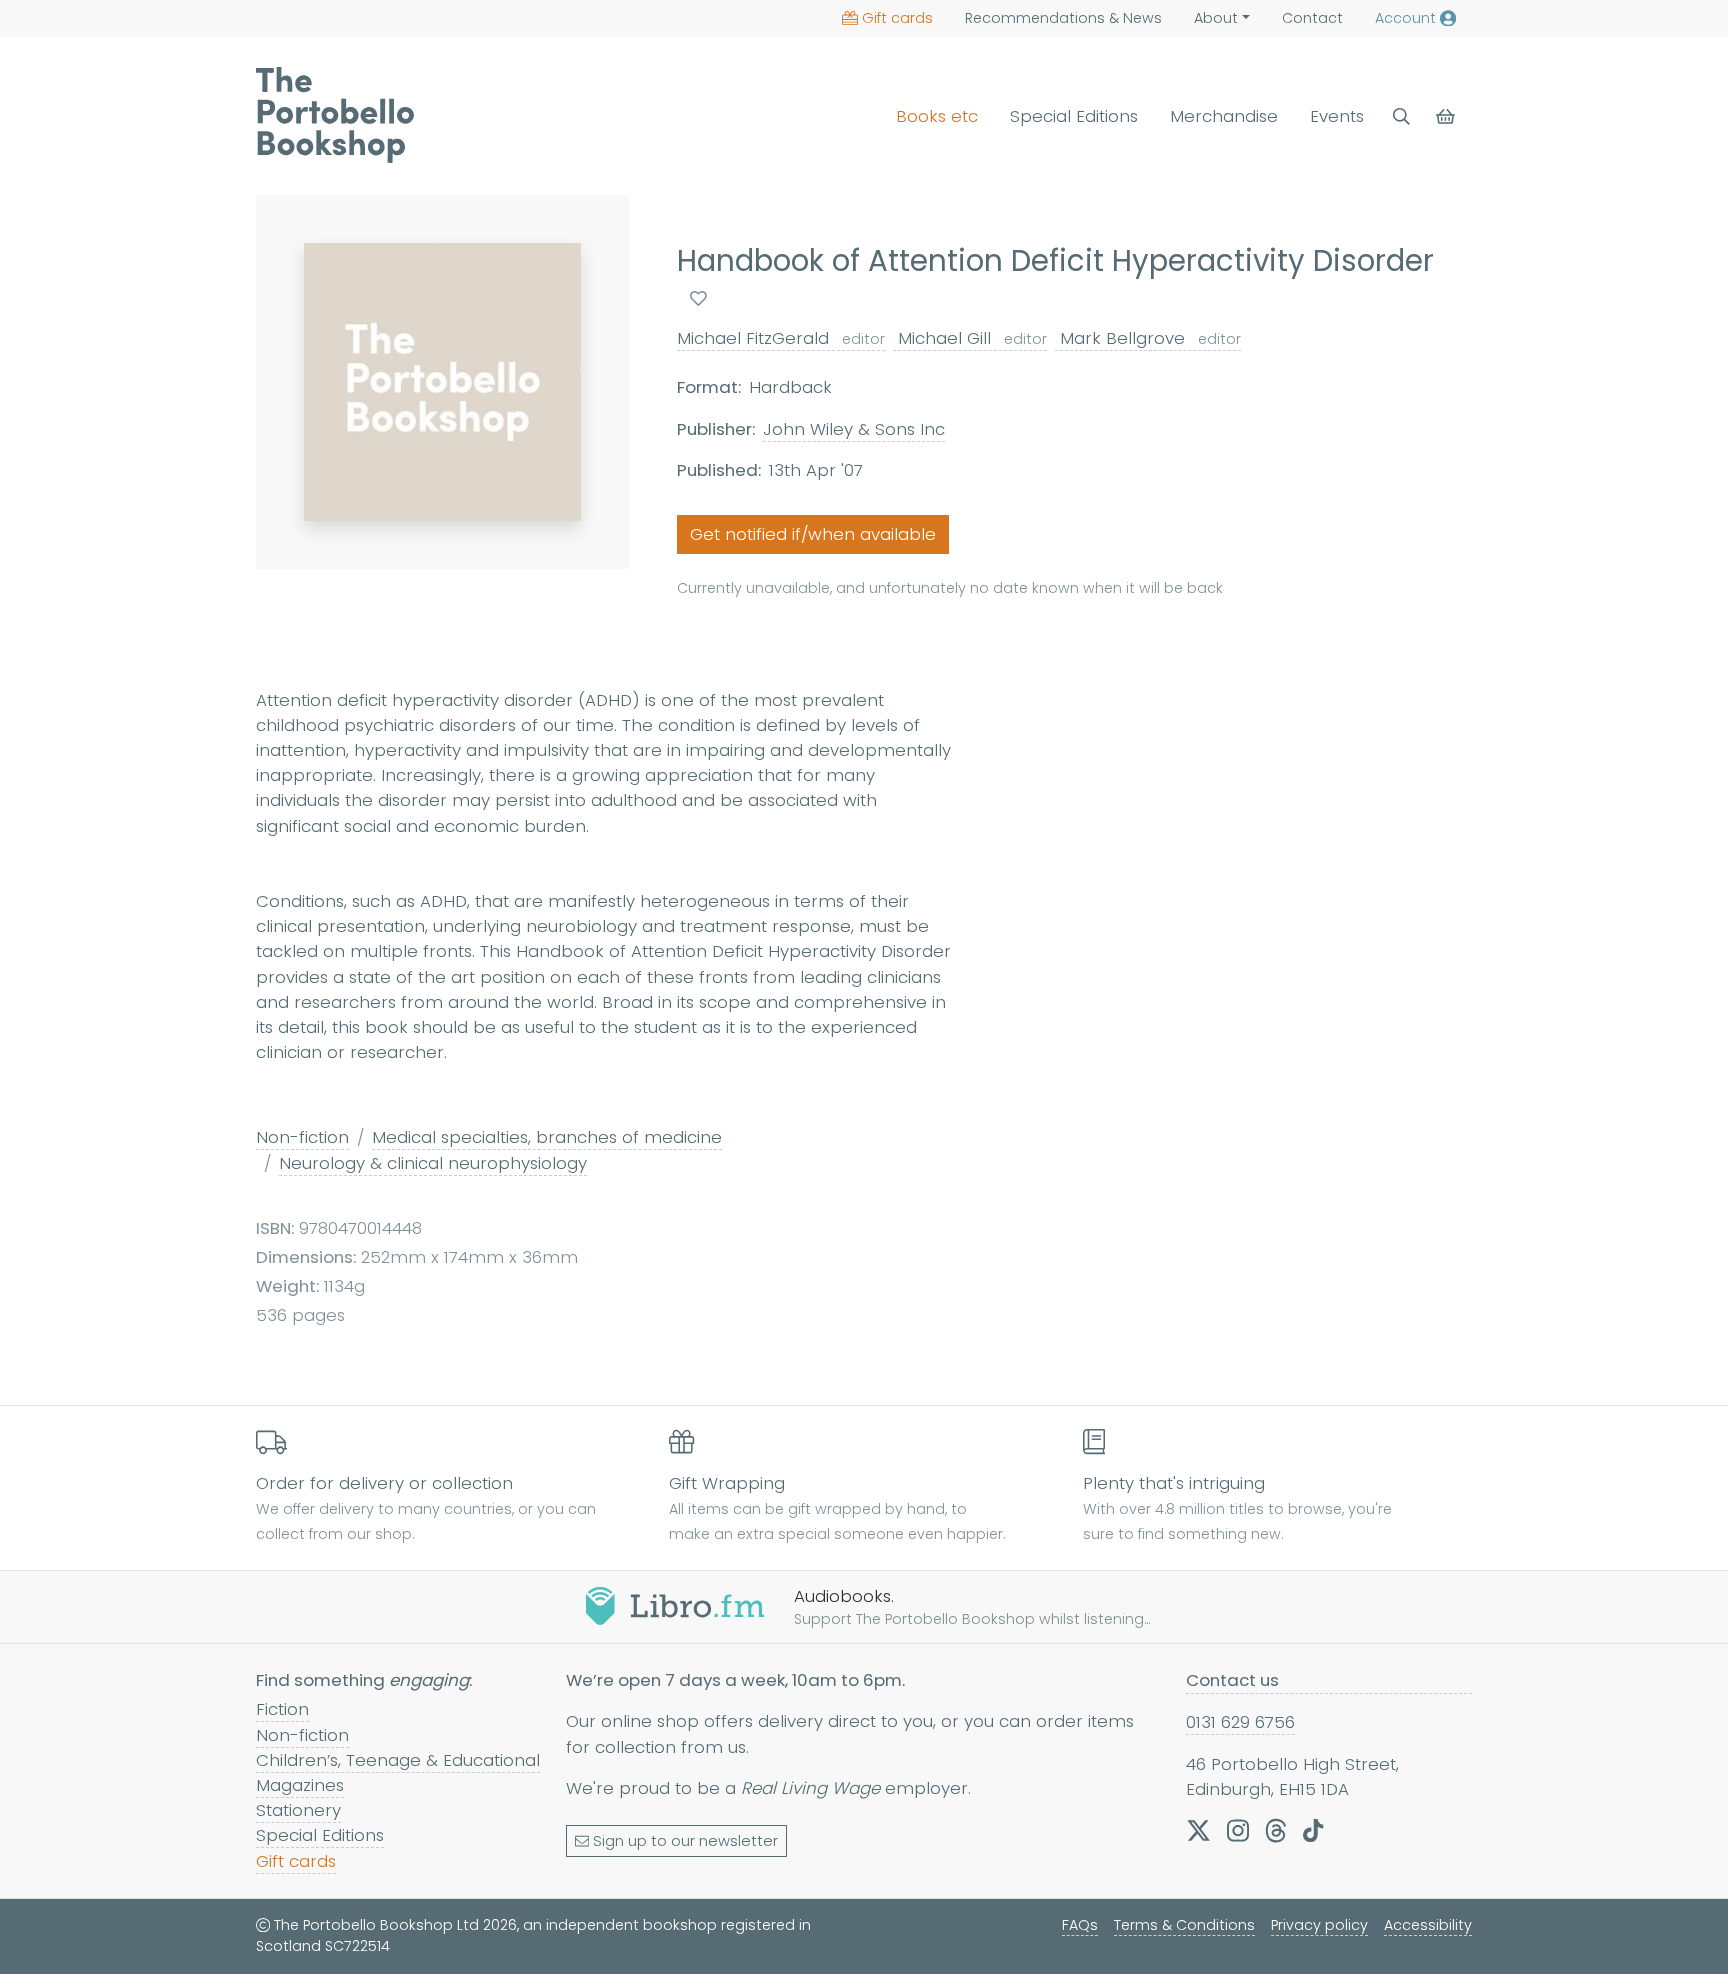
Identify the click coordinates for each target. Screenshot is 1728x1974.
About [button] (1216, 18)
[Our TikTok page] (1313, 1830)
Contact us (1232, 1680)
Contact (1312, 18)
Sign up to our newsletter (685, 1841)
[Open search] (1401, 116)
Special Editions (1074, 116)
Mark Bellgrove (1148, 338)
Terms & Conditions (1184, 1925)
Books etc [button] (937, 116)
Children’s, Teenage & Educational (398, 1760)
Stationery (298, 1810)
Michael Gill (970, 338)
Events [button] (1337, 116)
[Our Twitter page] (1198, 1830)
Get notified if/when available (813, 534)
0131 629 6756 (1240, 1722)
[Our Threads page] (1276, 1830)
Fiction (282, 1709)
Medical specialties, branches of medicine (547, 1137)
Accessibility (1428, 1925)
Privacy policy (1319, 1925)
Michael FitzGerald (781, 338)
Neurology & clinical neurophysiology (433, 1163)
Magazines (300, 1785)
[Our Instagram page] (1238, 1830)
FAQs (1080, 1925)
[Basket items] (1447, 116)
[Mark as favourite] (698, 298)
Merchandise (1224, 116)
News (1063, 18)
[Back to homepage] (335, 115)
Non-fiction (302, 1137)
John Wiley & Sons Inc (854, 429)
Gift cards (897, 18)
